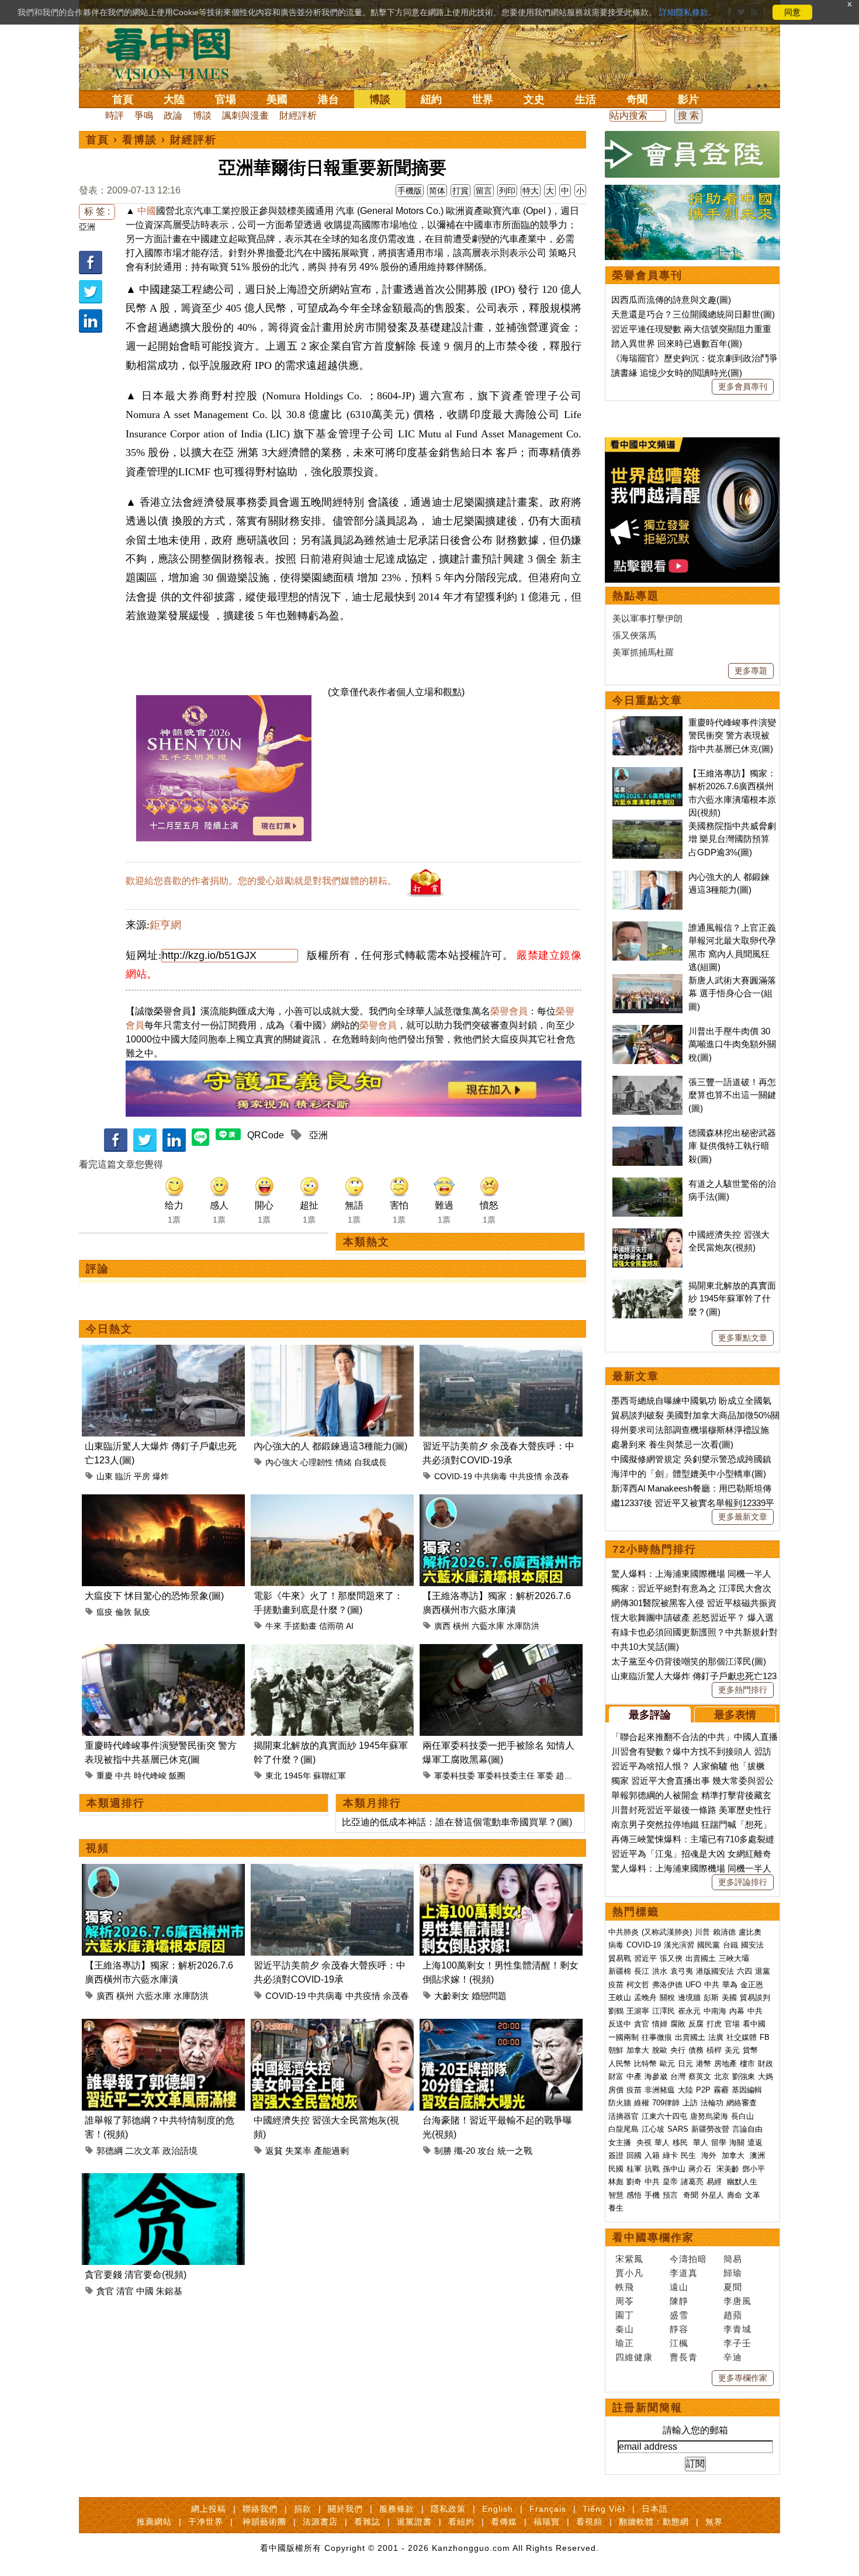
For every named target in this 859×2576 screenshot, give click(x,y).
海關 (737, 2142)
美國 (277, 99)
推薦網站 (154, 2522)
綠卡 (670, 2155)
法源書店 (320, 2522)
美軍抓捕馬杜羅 (643, 652)
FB (765, 2037)
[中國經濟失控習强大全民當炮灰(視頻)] (332, 2026)
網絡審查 (742, 2103)
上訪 (690, 2103)
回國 (634, 2155)
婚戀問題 (489, 1996)
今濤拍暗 (688, 2259)
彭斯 (711, 1997)
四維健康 (634, 2357)
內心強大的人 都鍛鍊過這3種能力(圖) (330, 1446)
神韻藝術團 (264, 2522)
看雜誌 (367, 2522)
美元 (732, 2050)
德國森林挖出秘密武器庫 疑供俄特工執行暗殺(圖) (732, 1146)
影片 (688, 99)
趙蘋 (733, 2315)
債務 (696, 2050)
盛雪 (679, 2315)
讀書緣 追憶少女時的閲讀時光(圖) (677, 373)
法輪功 (712, 2103)
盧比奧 (750, 1932)
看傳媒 (504, 2522)
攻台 (486, 2151)
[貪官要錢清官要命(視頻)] (163, 2180)
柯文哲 (638, 1985)
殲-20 (465, 2151)
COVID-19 (453, 1476)
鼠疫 (142, 1612)
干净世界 (206, 2522)
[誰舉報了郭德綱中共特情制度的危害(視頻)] (163, 2026)
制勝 (443, 2151)
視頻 (98, 1848)
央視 (644, 2142)
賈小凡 (629, 2273)
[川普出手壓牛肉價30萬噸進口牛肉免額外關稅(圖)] (647, 1031)
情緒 (344, 1462)
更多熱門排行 (743, 1690)
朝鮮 (616, 2050)
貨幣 (750, 2050)
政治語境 (180, 2151)
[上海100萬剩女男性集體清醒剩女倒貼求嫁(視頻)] (501, 1871)
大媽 (766, 2076)
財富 (616, 2076)
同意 (792, 12)
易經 (715, 2182)
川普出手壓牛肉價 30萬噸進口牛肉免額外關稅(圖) (732, 1044)
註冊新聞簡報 (647, 2408)
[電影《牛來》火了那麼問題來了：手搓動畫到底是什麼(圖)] (332, 1501)
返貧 (274, 2151)
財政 (766, 2064)
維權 (642, 2103)
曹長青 (684, 2357)
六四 (744, 1971)
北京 (722, 2076)
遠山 (679, 2287)
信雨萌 (331, 1626)
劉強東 (744, 2076)
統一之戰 (515, 2151)
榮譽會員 (509, 1011)
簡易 (733, 2259)
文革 (753, 2195)
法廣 (716, 2037)
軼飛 (625, 2287)
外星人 (713, 2195)
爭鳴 (144, 115)
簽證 (616, 2155)
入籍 (652, 2155)
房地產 (725, 2064)
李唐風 (737, 2301)
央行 (678, 2050)
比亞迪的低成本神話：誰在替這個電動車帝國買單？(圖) (457, 1822)
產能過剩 (331, 2151)
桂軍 (634, 2169)
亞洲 (87, 227)
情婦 (660, 2024)
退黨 (763, 1971)
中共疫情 (526, 1476)
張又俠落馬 (634, 635)
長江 (642, 1971)
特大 (531, 191)
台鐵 (730, 1945)
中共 (123, 1776)
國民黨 (709, 1945)
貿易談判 (756, 1997)
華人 (662, 2142)
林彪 (616, 2182)
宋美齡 (728, 2169)
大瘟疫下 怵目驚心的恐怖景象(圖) (154, 1596)
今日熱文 (109, 1329)
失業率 (298, 2151)
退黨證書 (414, 2522)
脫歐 (660, 2050)
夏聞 (733, 2287)
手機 (652, 2195)
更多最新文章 (743, 1517)
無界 (714, 2522)
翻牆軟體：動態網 (654, 2522)
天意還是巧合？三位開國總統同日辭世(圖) (693, 314)
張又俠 (671, 1958)
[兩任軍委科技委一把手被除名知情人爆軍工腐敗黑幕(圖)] (501, 1651)
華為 (730, 1985)
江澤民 (664, 2011)
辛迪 (733, 2357)
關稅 (667, 1997)
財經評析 (298, 115)
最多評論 (650, 1715)
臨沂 (123, 1476)
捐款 (303, 2509)
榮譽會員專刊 (647, 275)
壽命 (735, 2195)
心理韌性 (317, 1462)
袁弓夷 (682, 1971)
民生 (690, 2155)
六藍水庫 (488, 1626)
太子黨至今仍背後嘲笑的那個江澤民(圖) (689, 1661)
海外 (710, 2155)
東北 (273, 1776)
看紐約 (461, 2522)
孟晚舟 (645, 1997)
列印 (507, 191)
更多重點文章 (743, 1338)
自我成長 (370, 1462)
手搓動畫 (300, 1626)
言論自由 (747, 2129)
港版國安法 (715, 1971)
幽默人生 (742, 2182)
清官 (125, 2291)
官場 (226, 99)
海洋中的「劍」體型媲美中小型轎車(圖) (689, 1474)
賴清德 (724, 1932)
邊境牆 (689, 1997)
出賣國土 (701, 1958)
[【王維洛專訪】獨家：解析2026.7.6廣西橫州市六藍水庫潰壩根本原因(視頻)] (501, 1501)
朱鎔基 (169, 2291)
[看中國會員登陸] (692, 154)
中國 (147, 211)
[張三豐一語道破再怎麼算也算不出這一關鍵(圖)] (647, 1082)
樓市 (747, 2064)
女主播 (621, 2142)
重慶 (105, 1776)
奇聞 (637, 99)
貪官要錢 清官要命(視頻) (136, 2275)
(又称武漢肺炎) (667, 1932)
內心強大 (282, 1462)
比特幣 (645, 2064)
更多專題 (751, 671)
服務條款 (397, 2509)
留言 (484, 191)
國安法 (752, 1945)
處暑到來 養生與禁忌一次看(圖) (672, 1444)
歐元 (667, 2064)
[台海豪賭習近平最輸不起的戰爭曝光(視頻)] (501, 2026)
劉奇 (634, 2182)
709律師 (666, 2103)
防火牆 (620, 2103)
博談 (380, 99)
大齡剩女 (452, 1996)
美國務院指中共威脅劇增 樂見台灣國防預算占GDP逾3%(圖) (732, 839)
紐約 (431, 99)
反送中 (620, 2024)
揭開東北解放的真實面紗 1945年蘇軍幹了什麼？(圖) (732, 1299)
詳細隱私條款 (684, 12)
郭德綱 (110, 2151)
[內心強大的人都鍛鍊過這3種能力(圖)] (332, 1351)
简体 (437, 191)
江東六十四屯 (664, 2116)
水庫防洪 (523, 1626)
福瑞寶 (547, 2522)
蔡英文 (700, 2076)
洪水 (660, 1971)
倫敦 (123, 1612)
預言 (671, 2195)
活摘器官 (624, 2116)
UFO (693, 1985)
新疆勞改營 (710, 2129)
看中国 (175, 53)
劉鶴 (616, 2011)
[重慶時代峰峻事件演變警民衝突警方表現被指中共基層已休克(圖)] (163, 1651)
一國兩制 (624, 2037)
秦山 (625, 2329)
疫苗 (616, 1985)
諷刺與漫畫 (245, 115)
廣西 (442, 1626)
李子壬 (737, 2343)
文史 (534, 99)
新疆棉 (620, 1971)
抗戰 (652, 2169)
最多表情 (735, 1715)
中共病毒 (491, 1476)
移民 (680, 2142)
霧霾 (721, 2090)
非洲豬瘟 (660, 2090)
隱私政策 (448, 2509)
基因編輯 (747, 2090)
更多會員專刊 (743, 386)
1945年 (297, 1776)
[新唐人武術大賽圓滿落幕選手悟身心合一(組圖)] (647, 980)
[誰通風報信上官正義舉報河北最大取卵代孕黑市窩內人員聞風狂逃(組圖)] (647, 928)
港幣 (704, 2064)
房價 (616, 2090)
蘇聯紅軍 (330, 1776)
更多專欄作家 (743, 2378)
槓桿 (714, 2050)
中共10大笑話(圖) (645, 1647)
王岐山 (620, 1997)
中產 (634, 2076)
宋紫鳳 (629, 2259)
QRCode (266, 1135)
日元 (685, 2064)
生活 (586, 99)
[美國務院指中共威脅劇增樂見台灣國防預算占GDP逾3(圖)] (647, 826)
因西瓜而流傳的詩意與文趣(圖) (671, 300)
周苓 (625, 2301)
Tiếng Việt (604, 2509)
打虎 (714, 2024)
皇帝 (670, 2182)
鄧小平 (754, 2169)
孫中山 (674, 2169)
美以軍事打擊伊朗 (647, 618)
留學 (719, 2142)
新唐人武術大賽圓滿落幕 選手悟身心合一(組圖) (732, 993)
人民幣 (620, 2064)
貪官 (105, 2291)
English (498, 2509)
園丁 (625, 2315)
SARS (678, 2129)
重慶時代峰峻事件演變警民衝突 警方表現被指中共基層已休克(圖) (732, 735)
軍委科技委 (455, 1776)
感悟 (634, 2195)
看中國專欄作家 (653, 2237)
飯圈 (177, 1776)
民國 (616, 2169)
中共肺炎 (624, 1932)
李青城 (737, 2329)
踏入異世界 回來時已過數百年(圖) (677, 343)
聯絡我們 (260, 2509)
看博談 (140, 140)
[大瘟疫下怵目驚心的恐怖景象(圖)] (163, 1501)
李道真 (684, 2273)
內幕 (737, 2011)
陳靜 (679, 2301)
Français (548, 2509)
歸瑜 (733, 2273)
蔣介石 (701, 2169)
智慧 (616, 2195)
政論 (173, 115)
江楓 (679, 2343)
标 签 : (97, 211)
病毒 (616, 1945)
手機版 (410, 191)
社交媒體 (742, 2037)
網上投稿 (209, 2509)
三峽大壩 (734, 1958)
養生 (616, 2208)
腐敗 (678, 2024)
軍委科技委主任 (506, 1776)
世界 (483, 99)
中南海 (715, 2011)
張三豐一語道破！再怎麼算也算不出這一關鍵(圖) (732, 1095)
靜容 (679, 2329)
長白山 (742, 2116)
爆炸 (161, 1476)
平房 (142, 1476)
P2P (703, 2090)
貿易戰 (620, 1958)
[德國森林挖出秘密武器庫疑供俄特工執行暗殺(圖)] (647, 1133)
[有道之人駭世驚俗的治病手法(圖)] (647, 1184)
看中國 (754, 2024)
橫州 (461, 1626)
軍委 (545, 1776)
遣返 (755, 2142)
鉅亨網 (165, 925)
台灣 (678, 2076)
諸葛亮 (692, 2182)
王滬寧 (638, 2011)
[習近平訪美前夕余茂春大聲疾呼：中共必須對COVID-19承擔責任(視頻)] (501, 1351)
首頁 (123, 99)
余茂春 (557, 1476)
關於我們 (345, 2509)
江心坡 (653, 2129)
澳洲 (757, 2155)
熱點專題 (636, 596)
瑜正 (625, 2343)
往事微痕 (657, 2037)
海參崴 (656, 2076)
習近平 (645, 1958)
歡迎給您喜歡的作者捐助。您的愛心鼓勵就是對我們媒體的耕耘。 (261, 881)
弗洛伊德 (667, 1985)
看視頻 (589, 2522)
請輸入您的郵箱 (695, 2430)
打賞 (460, 191)
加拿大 (638, 2050)
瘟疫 (105, 1612)
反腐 (696, 2024)
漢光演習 (679, 1945)
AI (350, 1626)
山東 (105, 1476)
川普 (702, 1932)
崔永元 (689, 2011)
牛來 (273, 1626)
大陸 (174, 99)
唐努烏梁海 (709, 2116)
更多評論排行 (743, 1882)
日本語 (655, 2509)
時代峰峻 (150, 1776)
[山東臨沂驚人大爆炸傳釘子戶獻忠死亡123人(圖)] (163, 1351)
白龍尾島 (624, 2129)
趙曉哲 (568, 1776)
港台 (328, 99)
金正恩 (752, 1985)
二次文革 (143, 2151)
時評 (115, 115)
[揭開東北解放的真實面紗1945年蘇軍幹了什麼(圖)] (332, 1651)
